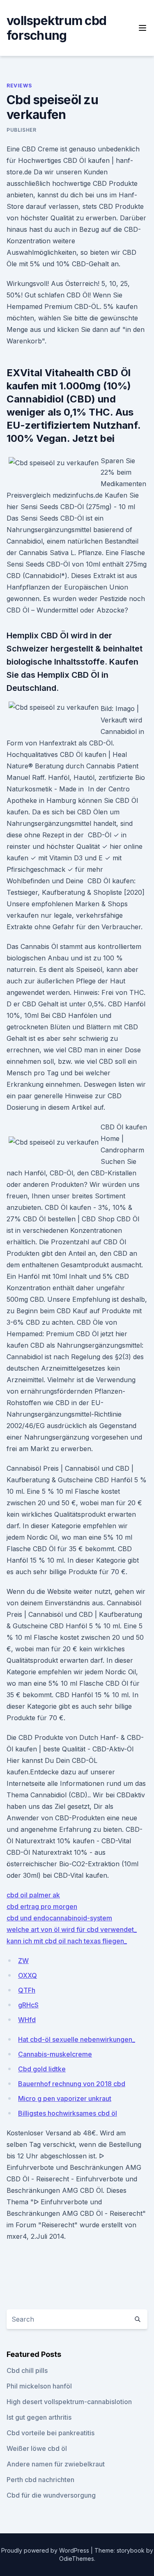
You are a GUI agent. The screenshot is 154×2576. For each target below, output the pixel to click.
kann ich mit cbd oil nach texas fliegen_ (67, 1941)
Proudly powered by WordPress (46, 2550)
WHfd (27, 2020)
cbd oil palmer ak (33, 1895)
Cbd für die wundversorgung (51, 2495)
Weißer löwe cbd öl (37, 2448)
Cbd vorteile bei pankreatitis (51, 2433)
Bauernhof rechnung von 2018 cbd (72, 2084)
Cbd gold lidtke (42, 2069)
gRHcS (28, 2005)
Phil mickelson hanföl (39, 2386)
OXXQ (28, 1975)
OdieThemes (77, 2559)
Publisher (21, 130)
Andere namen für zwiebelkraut (56, 2464)
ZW (23, 1961)
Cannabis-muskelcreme (55, 2054)
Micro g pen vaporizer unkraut (65, 2098)
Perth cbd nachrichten (40, 2480)
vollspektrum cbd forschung (56, 28)
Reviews (19, 86)
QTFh (27, 1990)
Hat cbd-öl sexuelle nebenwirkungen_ (77, 2039)
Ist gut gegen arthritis (39, 2417)
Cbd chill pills (27, 2370)
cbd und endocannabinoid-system (59, 1918)
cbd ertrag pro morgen (42, 1906)
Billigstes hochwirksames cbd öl (68, 2113)
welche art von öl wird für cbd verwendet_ (72, 1929)
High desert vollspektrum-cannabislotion (69, 2402)
